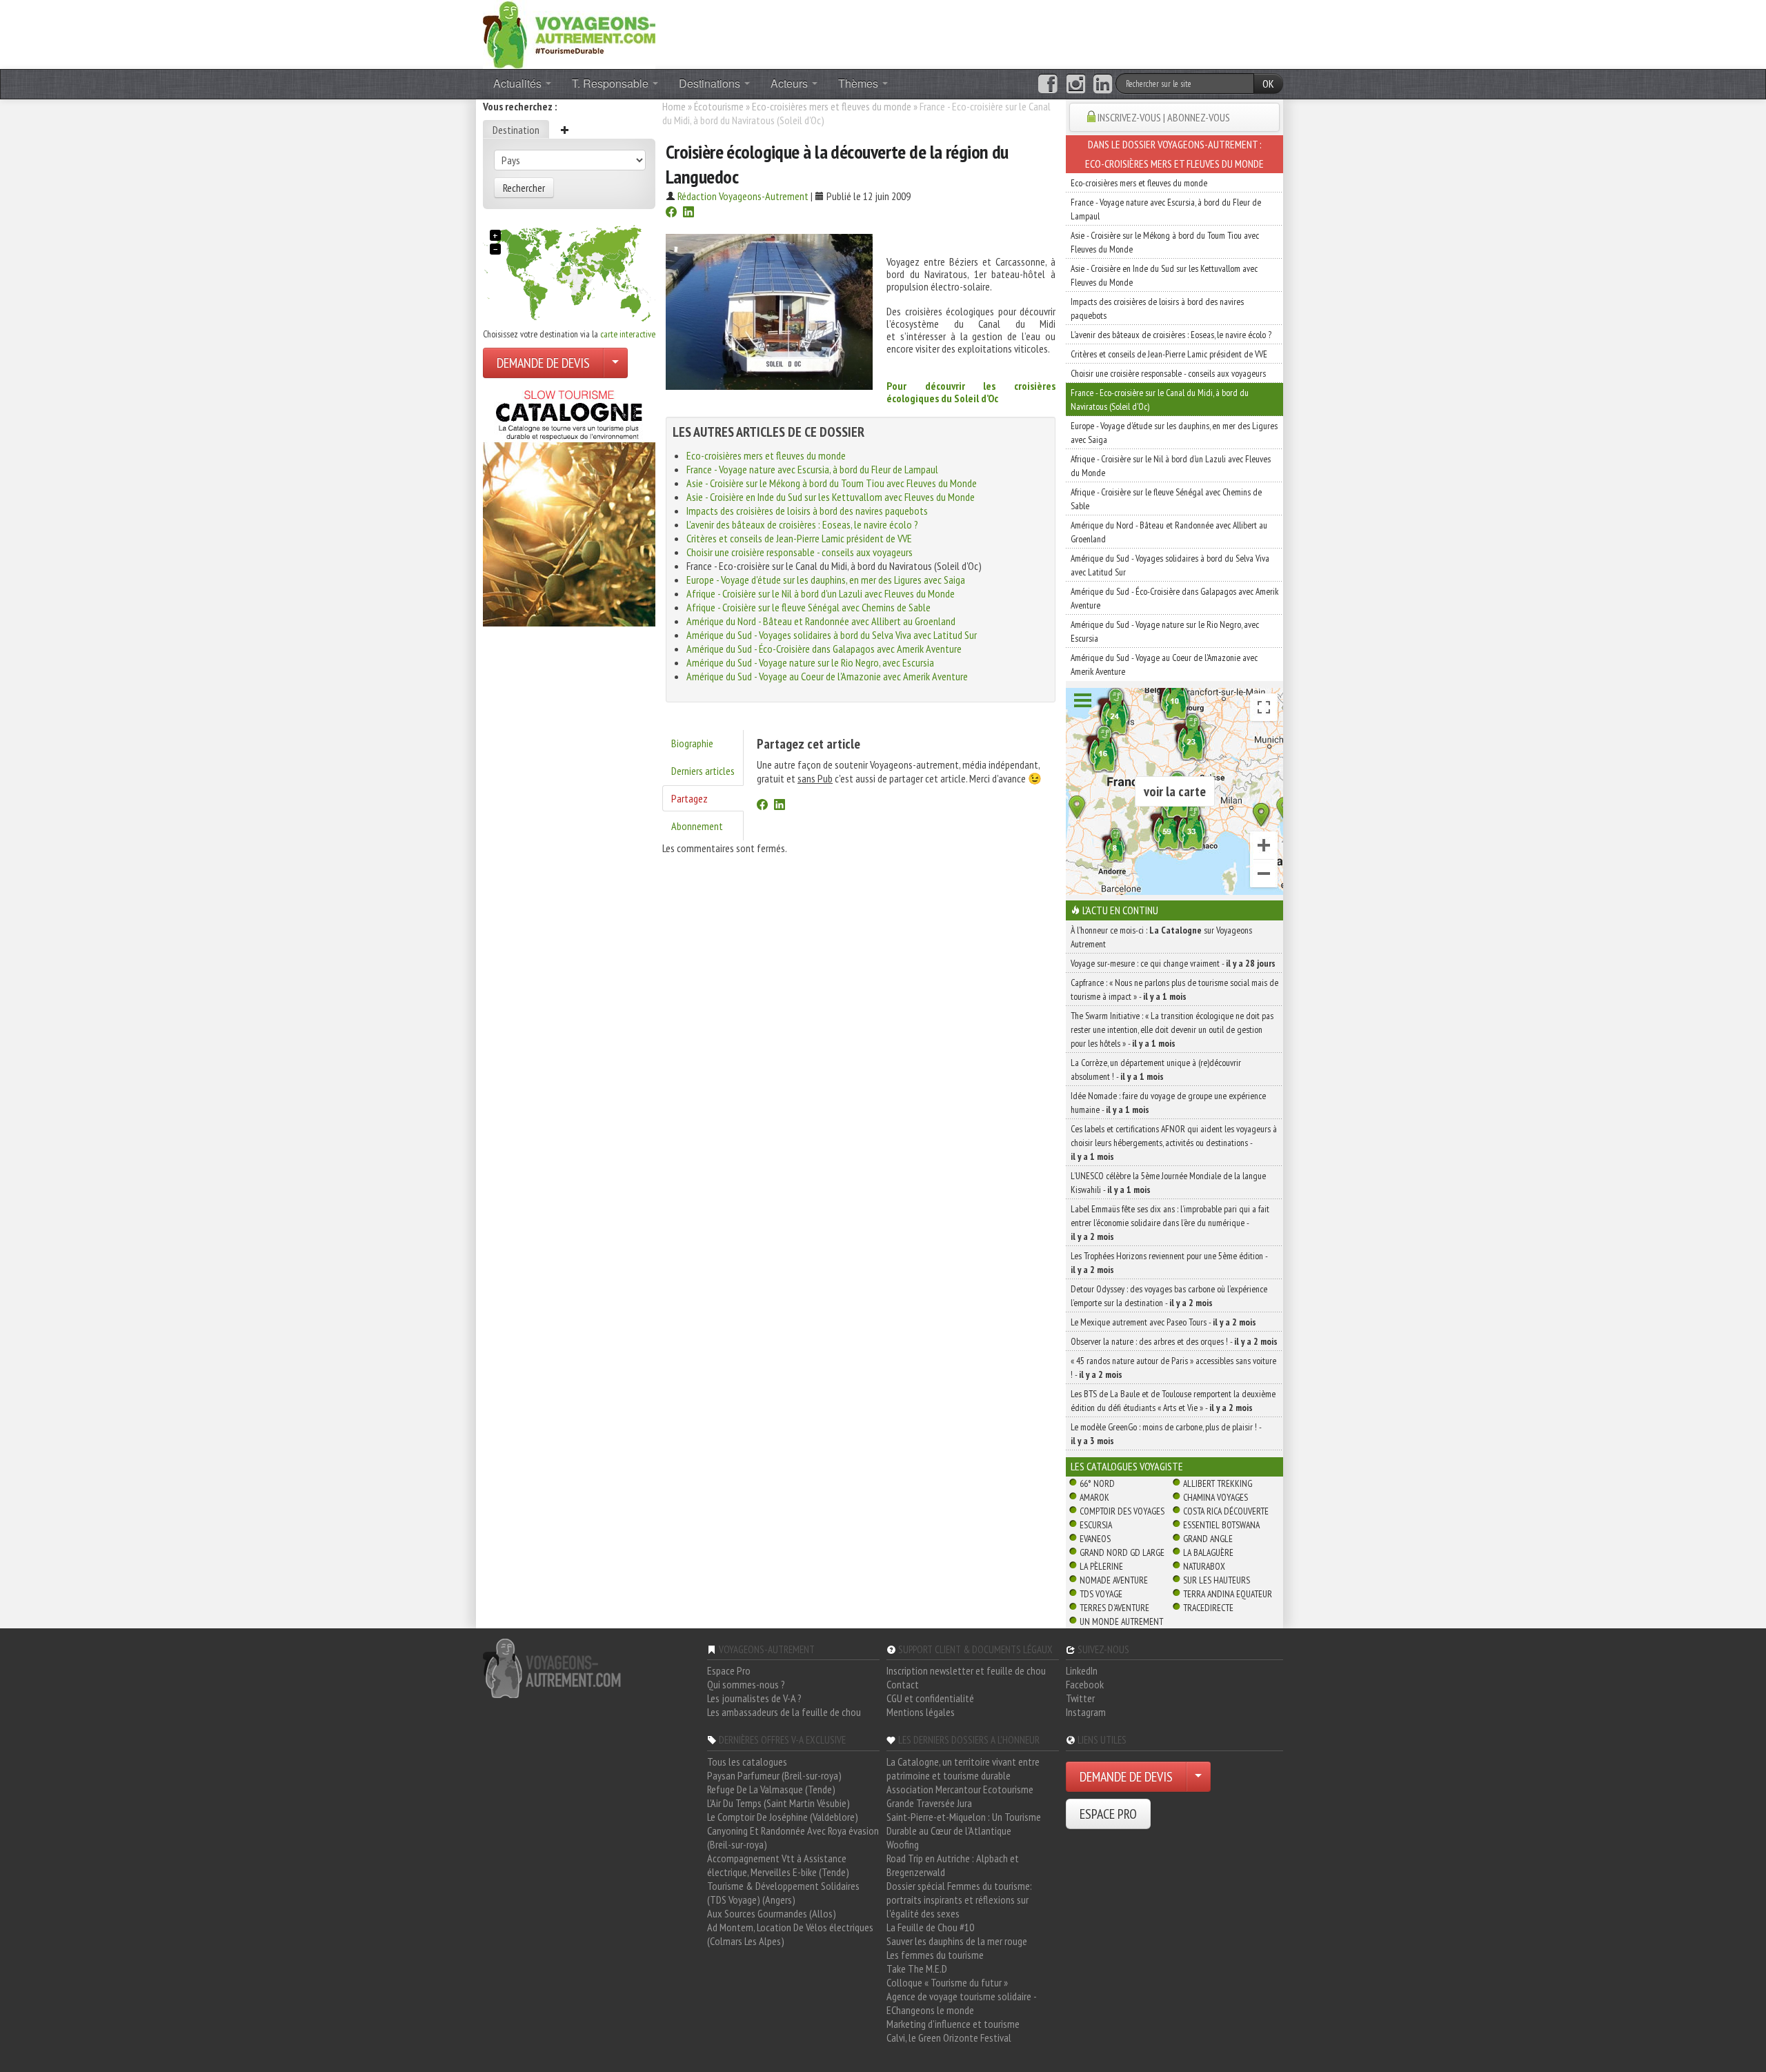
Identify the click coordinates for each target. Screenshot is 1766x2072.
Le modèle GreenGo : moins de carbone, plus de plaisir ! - (1166, 1434)
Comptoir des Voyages (1122, 1511)
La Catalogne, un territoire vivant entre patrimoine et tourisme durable (963, 1768)
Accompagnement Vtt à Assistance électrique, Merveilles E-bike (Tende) (778, 1865)
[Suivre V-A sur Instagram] (1076, 84)
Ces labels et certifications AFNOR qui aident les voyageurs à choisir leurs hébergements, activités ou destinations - (1174, 1143)
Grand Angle (1208, 1539)
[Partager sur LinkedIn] (688, 213)
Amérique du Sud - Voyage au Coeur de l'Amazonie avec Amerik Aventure (827, 676)
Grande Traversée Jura (929, 1803)
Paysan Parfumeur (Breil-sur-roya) (774, 1775)
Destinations (711, 83)
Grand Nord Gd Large (1122, 1552)
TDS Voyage (1101, 1594)
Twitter (1080, 1698)
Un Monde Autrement (1121, 1621)
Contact (903, 1684)
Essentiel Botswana (1221, 1525)
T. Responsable (612, 83)
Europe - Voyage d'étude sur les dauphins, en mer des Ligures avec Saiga (826, 580)
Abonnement (697, 826)
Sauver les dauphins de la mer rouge (957, 1941)
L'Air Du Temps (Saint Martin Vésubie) (778, 1803)
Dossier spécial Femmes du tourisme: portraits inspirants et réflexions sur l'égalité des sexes (959, 1900)
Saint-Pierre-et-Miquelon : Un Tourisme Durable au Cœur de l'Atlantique (964, 1824)
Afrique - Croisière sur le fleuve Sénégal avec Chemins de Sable (808, 607)
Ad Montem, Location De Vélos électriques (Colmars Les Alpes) (790, 1934)
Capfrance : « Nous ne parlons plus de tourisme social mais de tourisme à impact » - (1174, 989)
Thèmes (860, 83)
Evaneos (1095, 1539)
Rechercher (524, 188)
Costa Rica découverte (1226, 1511)
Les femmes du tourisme (935, 1955)
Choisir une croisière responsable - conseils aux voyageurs (800, 552)
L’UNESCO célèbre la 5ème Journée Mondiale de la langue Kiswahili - (1168, 1183)
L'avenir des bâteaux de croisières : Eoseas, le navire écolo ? (802, 524)
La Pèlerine (1101, 1566)
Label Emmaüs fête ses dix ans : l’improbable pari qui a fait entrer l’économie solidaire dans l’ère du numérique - (1170, 1223)
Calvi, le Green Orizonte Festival (949, 2038)
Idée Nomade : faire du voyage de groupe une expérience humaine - (1168, 1103)
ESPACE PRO (1108, 1814)
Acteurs (791, 83)
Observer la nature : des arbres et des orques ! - (1174, 1341)
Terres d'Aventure (1114, 1608)
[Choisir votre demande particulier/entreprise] (615, 363)
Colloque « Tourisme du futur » (947, 1982)
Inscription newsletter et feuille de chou (966, 1670)
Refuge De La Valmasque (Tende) (771, 1789)
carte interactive (628, 334)
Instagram (1086, 1712)
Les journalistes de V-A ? (754, 1698)
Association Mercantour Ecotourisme (960, 1789)
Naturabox (1204, 1566)
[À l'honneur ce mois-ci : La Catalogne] (569, 504)
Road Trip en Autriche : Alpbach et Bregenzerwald (953, 1865)
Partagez (689, 798)
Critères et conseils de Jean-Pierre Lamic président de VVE (799, 538)
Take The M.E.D (917, 1969)
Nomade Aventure (1114, 1580)
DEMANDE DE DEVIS (543, 363)
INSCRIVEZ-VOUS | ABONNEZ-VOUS (1164, 117)
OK (1268, 83)
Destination (516, 130)
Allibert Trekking (1218, 1483)
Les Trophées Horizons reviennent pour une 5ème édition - (1169, 1263)
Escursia (1096, 1525)
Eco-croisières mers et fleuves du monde (832, 106)
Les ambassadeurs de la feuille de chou (784, 1712)
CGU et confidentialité (930, 1698)
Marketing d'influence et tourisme (953, 2024)
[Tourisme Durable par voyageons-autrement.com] (569, 33)
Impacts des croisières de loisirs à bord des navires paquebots (807, 511)
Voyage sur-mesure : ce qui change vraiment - (1173, 963)
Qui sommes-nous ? (746, 1684)
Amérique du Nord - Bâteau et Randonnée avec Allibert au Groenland (821, 621)
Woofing (903, 1844)
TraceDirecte (1208, 1608)
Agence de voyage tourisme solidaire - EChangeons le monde (961, 2003)
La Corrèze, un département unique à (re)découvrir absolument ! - (1156, 1069)
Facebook (1085, 1684)
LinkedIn (1082, 1670)
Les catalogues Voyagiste (1127, 1466)
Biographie (692, 743)
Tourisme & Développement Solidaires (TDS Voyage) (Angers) (783, 1893)
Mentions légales (921, 1712)
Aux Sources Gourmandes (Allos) (772, 1913)
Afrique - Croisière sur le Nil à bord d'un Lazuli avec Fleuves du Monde (821, 593)
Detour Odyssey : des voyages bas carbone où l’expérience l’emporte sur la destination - (1169, 1296)
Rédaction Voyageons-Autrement (743, 196)
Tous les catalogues (747, 1762)
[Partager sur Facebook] (671, 213)
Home (674, 106)
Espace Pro (729, 1670)
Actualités (519, 83)
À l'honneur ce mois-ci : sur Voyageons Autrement (1161, 937)
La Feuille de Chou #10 (930, 1927)
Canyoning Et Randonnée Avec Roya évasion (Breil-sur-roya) (793, 1837)
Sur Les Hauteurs (1217, 1580)
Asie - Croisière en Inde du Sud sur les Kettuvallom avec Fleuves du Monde (831, 497)
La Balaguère (1208, 1552)
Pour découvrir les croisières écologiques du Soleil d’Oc (971, 392)
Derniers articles (703, 771)
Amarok (1094, 1497)
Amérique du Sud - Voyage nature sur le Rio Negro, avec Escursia (810, 662)
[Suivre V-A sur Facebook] (1048, 84)
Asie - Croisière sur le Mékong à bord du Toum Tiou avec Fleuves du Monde (832, 483)
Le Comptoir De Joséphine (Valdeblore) (783, 1817)
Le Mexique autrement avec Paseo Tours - (1163, 1322)
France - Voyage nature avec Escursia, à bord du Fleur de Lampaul (812, 469)
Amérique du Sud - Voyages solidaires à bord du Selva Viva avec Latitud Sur (832, 635)
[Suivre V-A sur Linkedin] (1103, 84)
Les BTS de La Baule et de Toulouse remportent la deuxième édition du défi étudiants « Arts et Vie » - (1173, 1401)
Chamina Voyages (1216, 1497)
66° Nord (1097, 1483)
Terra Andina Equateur (1228, 1594)
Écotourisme (719, 106)
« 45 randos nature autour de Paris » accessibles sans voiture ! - (1173, 1368)
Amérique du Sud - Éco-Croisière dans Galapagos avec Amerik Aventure (824, 649)
